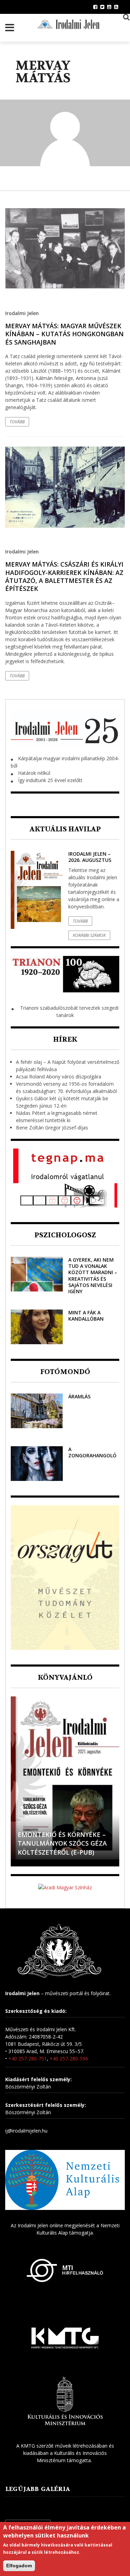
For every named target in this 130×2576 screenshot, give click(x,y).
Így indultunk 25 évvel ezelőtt (50, 780)
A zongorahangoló (92, 1452)
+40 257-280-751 (28, 2058)
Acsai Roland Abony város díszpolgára (59, 1077)
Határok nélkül (34, 773)
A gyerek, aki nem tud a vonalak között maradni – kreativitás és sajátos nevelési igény (93, 1276)
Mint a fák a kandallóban (86, 1316)
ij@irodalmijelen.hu (26, 2131)
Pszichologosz (65, 1235)
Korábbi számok (89, 935)
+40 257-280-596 (69, 2058)
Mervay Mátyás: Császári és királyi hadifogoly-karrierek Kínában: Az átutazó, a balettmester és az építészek (64, 576)
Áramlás (79, 1396)
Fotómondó (65, 1372)
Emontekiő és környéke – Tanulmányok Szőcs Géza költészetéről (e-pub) (62, 1843)
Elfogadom (19, 2566)
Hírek (65, 1039)
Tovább (17, 422)
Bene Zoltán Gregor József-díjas (52, 1128)
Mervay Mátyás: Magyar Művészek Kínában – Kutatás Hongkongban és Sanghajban (64, 334)
